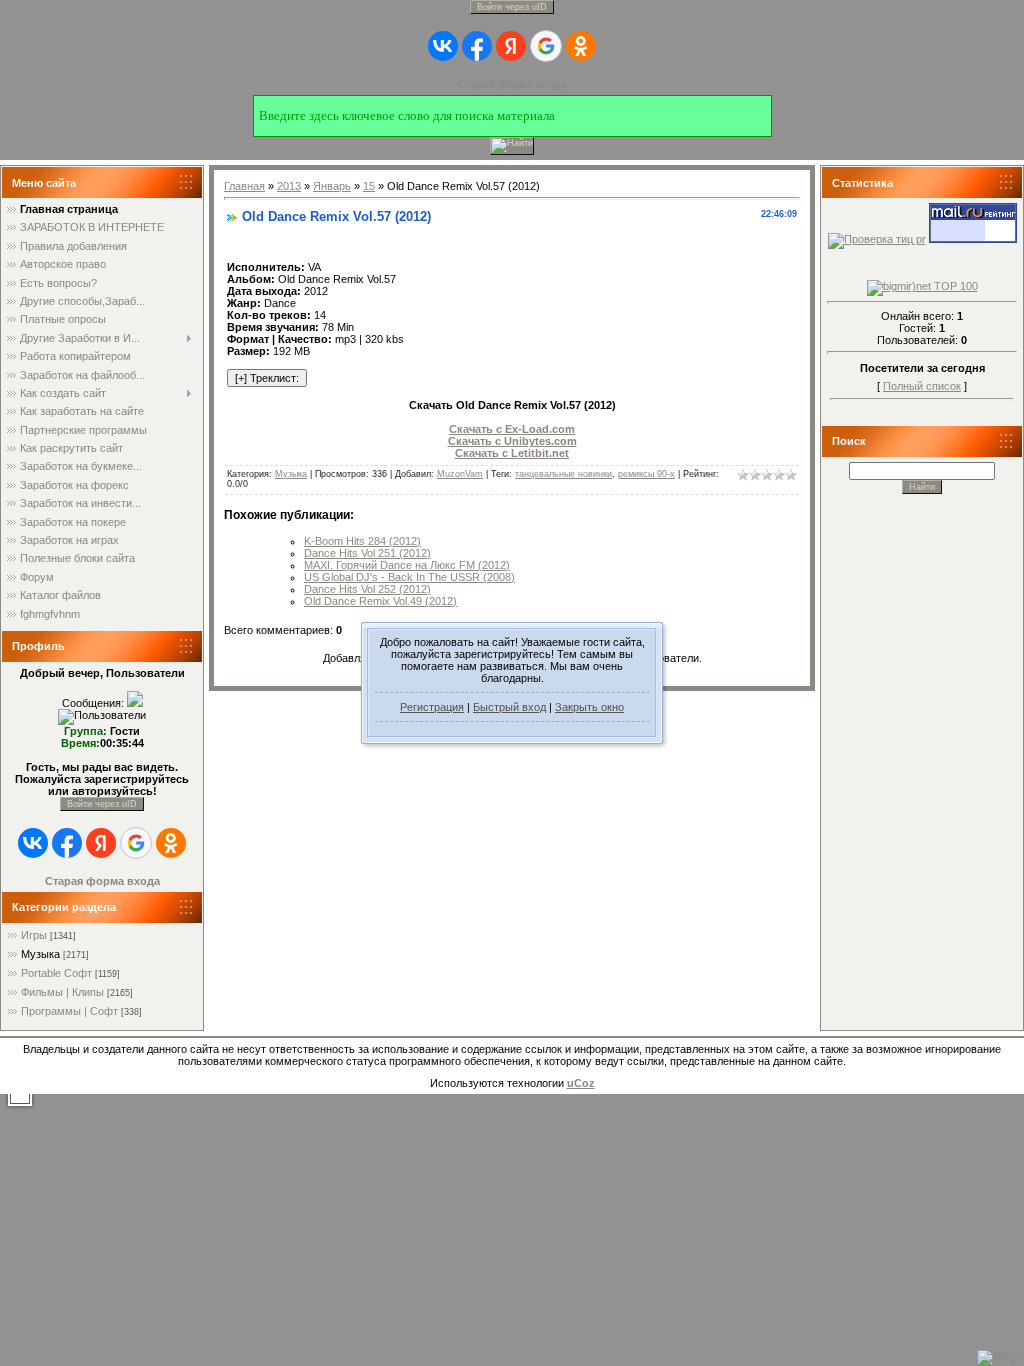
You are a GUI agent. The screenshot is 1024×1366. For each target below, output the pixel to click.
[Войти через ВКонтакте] (443, 46)
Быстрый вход (509, 707)
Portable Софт (56, 973)
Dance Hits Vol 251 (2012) (367, 553)
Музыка (40, 954)
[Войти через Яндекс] (511, 46)
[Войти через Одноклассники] (581, 46)
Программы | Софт (69, 1011)
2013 (289, 186)
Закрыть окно (589, 707)
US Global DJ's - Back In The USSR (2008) (409, 577)
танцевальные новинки (563, 474)
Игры (34, 935)
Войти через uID (512, 7)
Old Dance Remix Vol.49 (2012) (380, 601)
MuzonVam (460, 474)
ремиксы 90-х (646, 474)
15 (369, 186)
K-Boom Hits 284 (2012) (362, 541)
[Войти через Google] (546, 46)
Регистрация (432, 707)
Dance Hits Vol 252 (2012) (367, 589)
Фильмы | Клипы (62, 992)
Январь (332, 186)
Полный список (922, 386)
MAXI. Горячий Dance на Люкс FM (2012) (407, 565)
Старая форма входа (512, 84)
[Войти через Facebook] (477, 46)
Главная (244, 186)
